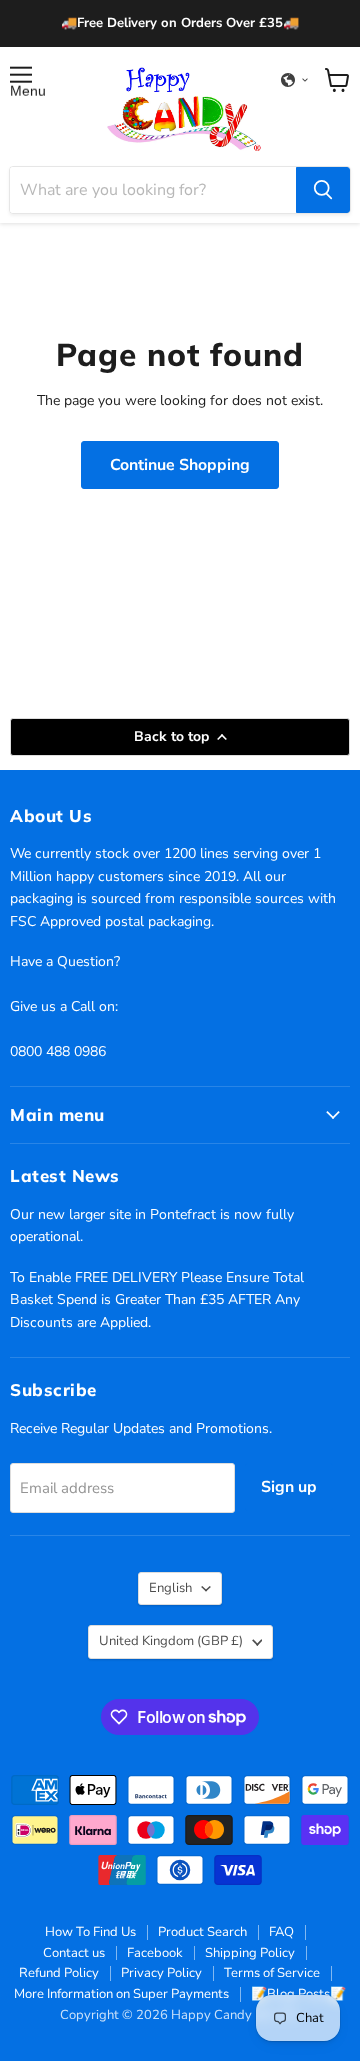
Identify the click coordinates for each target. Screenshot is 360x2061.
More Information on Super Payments (121, 1994)
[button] (295, 80)
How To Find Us (90, 1932)
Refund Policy (59, 1973)
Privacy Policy (161, 1973)
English (170, 1588)
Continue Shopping (180, 465)
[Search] (323, 190)
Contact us (74, 1953)
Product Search (202, 1932)
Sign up (289, 1487)
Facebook (155, 1953)
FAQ (281, 1932)
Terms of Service (272, 1973)
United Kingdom (171, 1641)
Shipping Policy (250, 1953)
